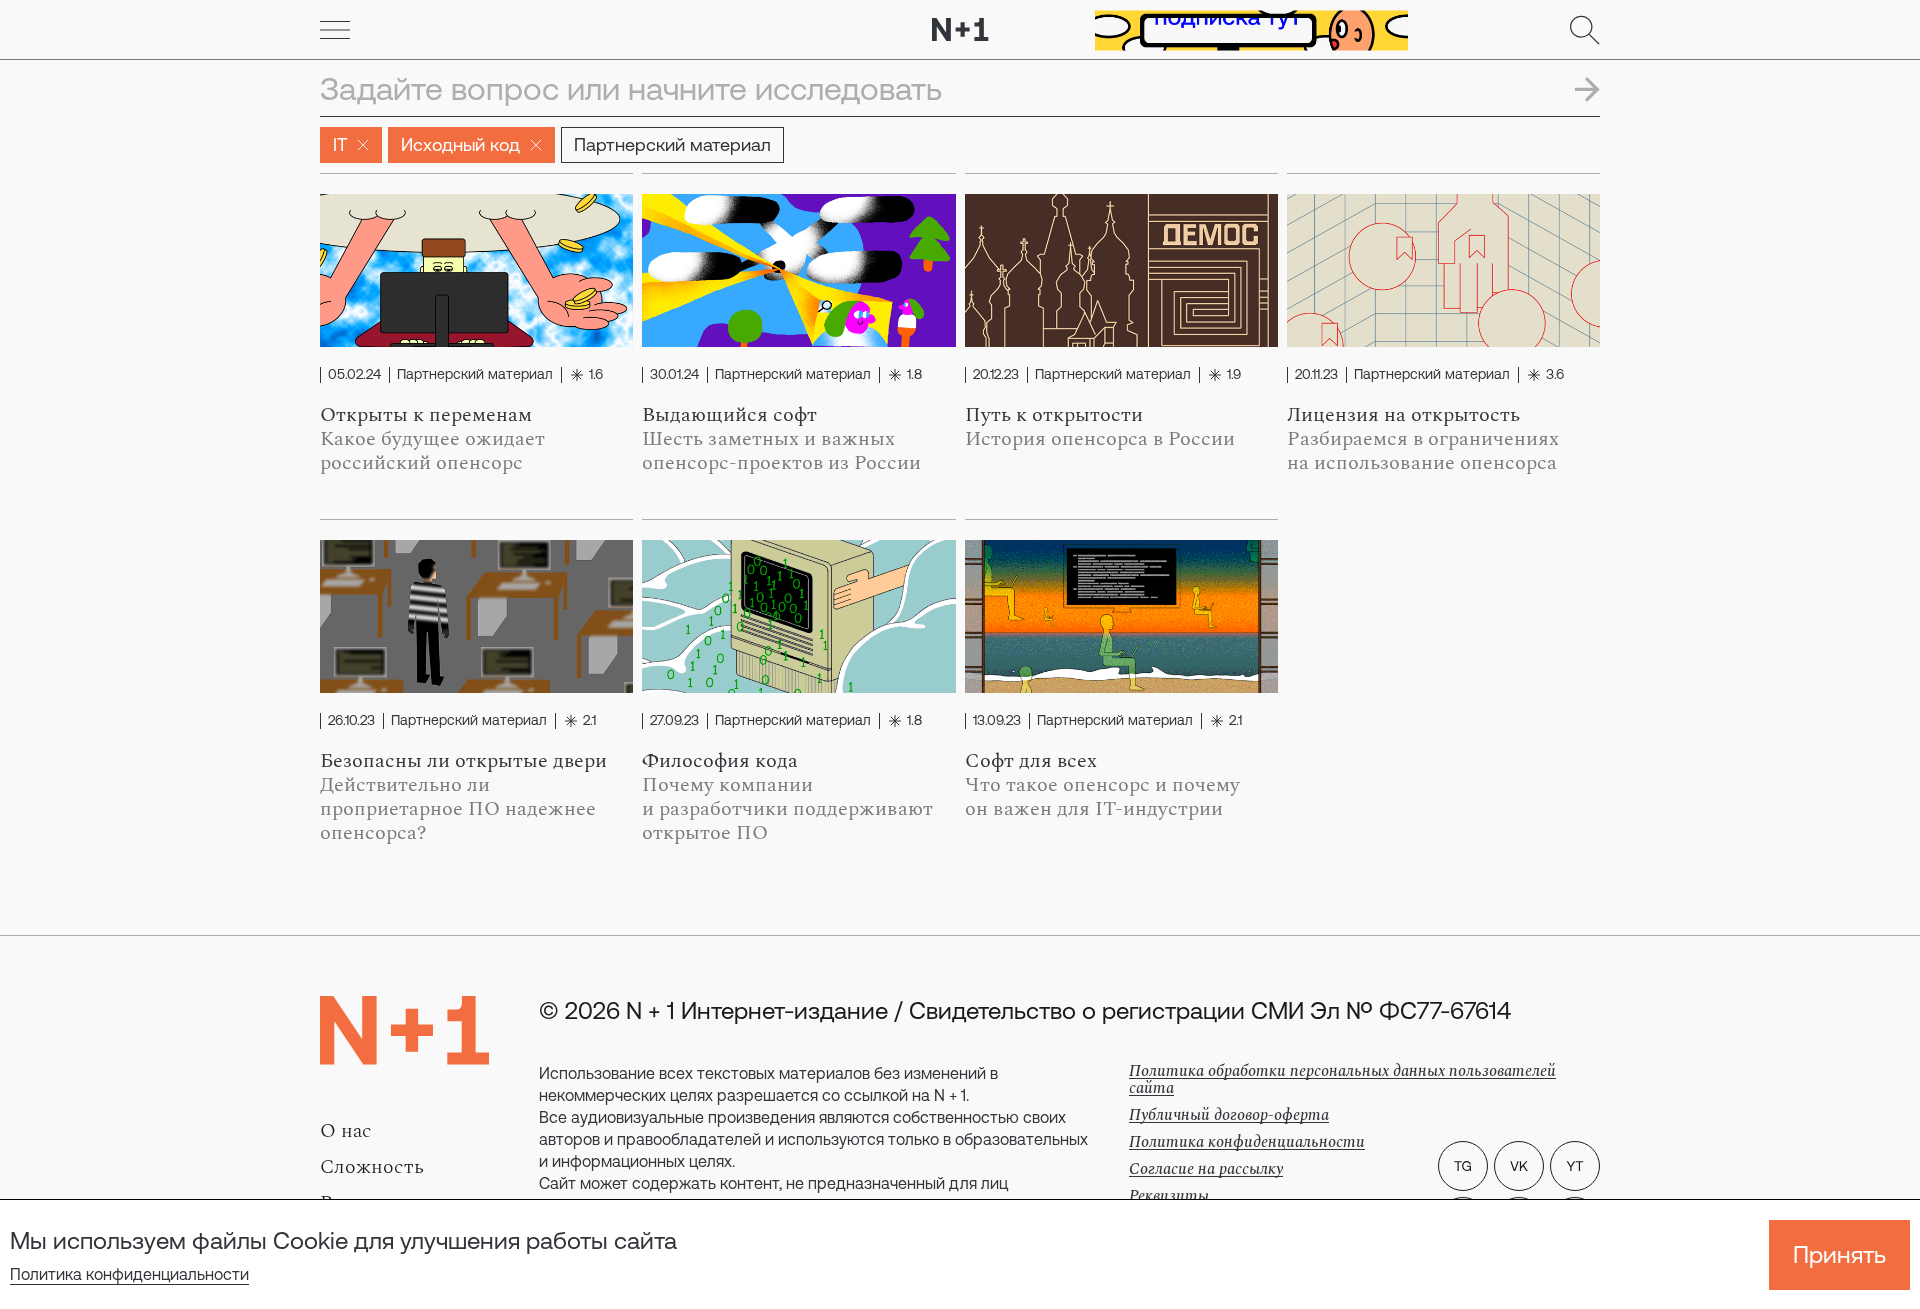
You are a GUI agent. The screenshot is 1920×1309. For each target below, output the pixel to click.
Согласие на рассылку (1206, 1169)
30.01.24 (674, 375)
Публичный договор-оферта (1229, 1115)
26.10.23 (351, 721)
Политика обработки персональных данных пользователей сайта (1342, 1079)
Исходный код (460, 144)
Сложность (372, 1167)
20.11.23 (1316, 375)
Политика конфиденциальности (129, 1274)
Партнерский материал (672, 144)
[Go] (335, 30)
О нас (346, 1131)
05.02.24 (354, 375)
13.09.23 (997, 721)
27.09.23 (674, 721)
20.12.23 (996, 375)
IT (340, 144)
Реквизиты (1169, 1196)
